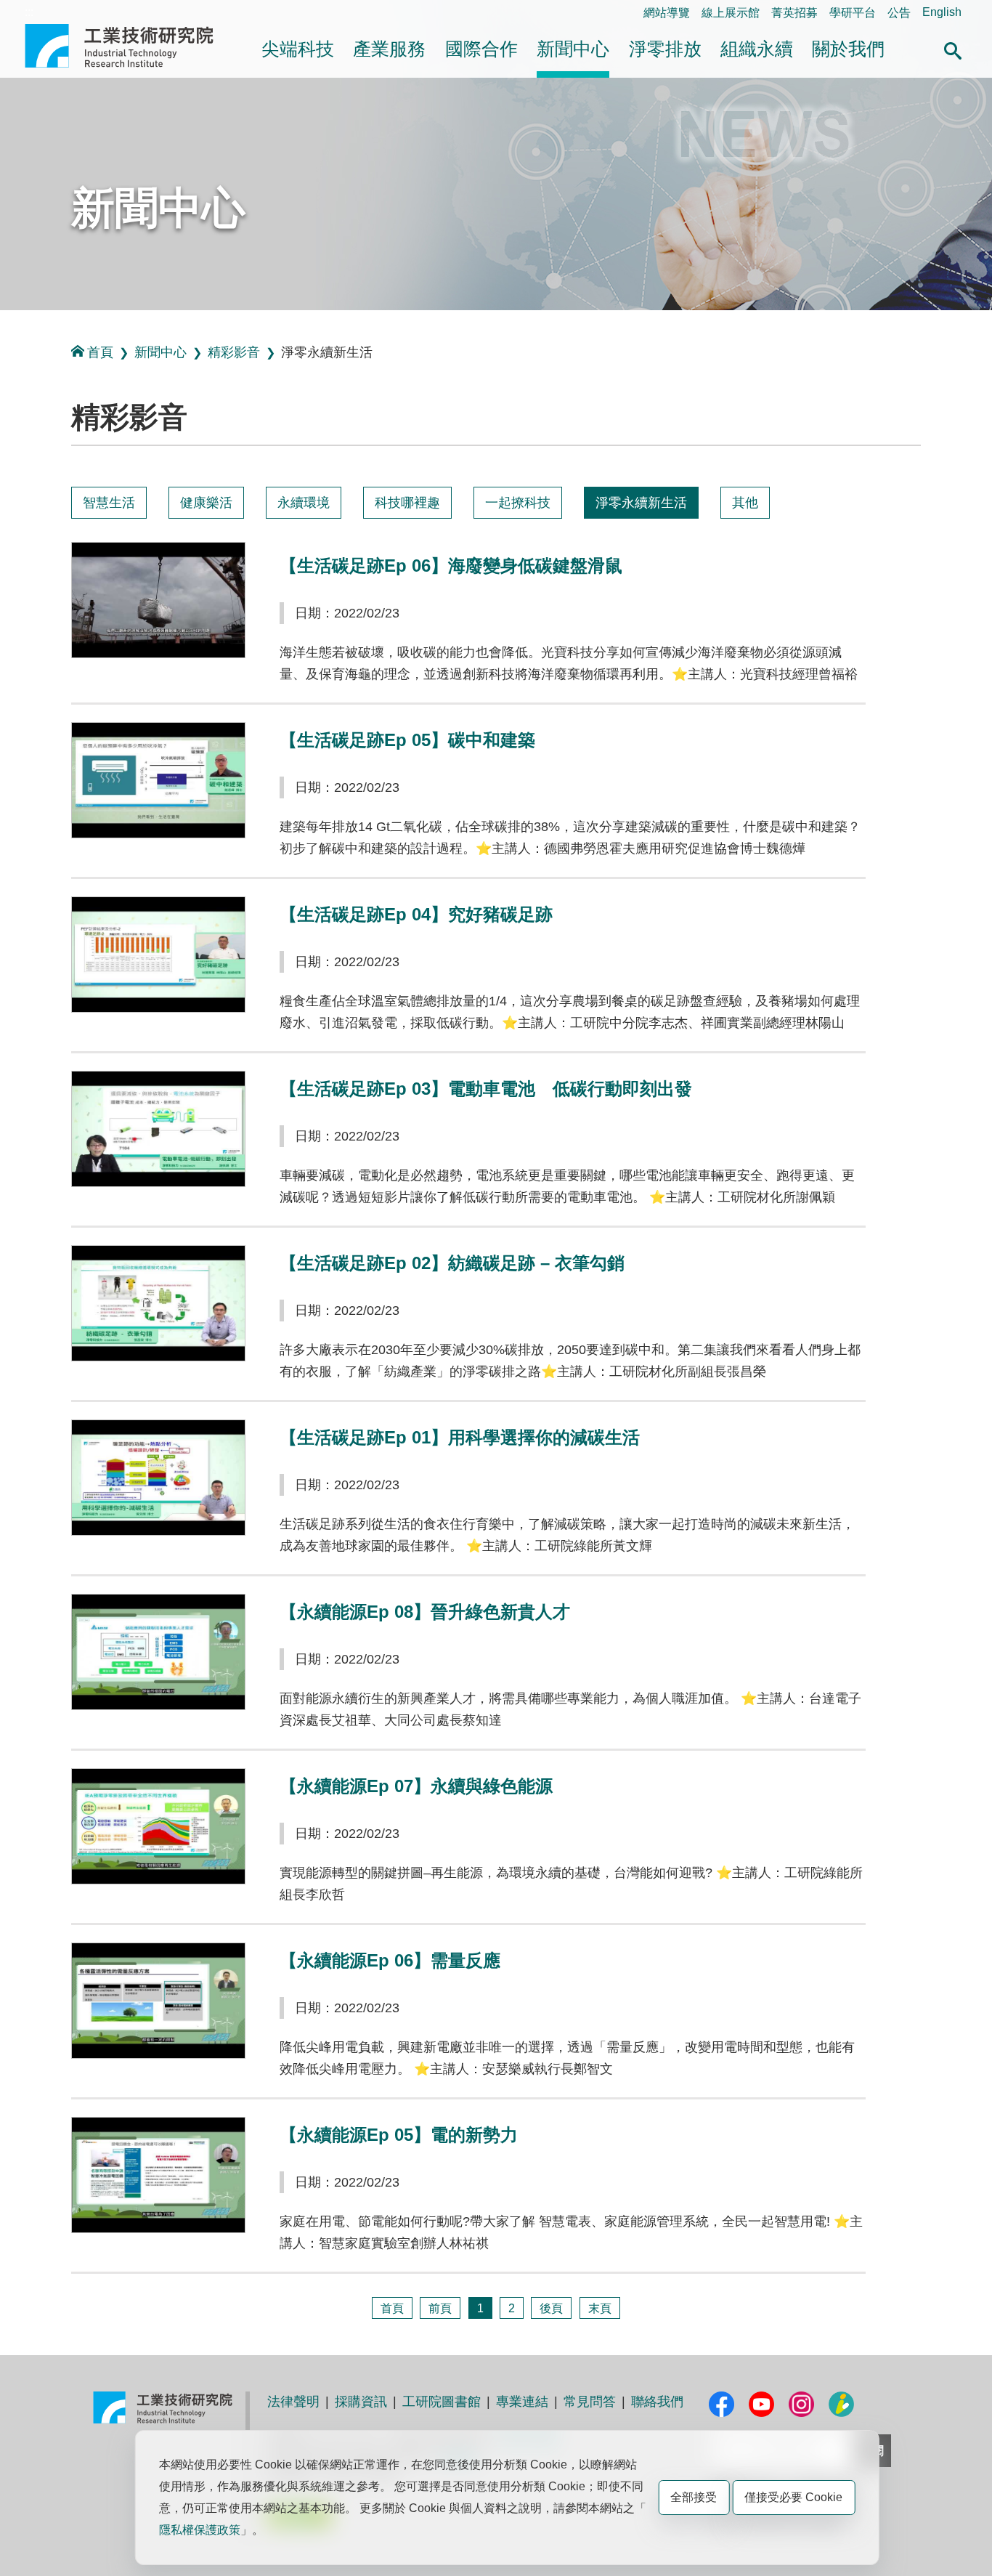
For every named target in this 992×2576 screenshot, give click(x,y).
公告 (899, 13)
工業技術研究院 (129, 46)
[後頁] (551, 2308)
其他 (745, 503)
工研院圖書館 (442, 2402)
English (942, 12)
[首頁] (392, 2308)
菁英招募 (794, 13)
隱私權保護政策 (200, 2530)
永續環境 (304, 503)
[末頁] (600, 2308)
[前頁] (440, 2308)
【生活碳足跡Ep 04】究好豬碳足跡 (416, 914)
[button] (953, 49)
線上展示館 (731, 13)
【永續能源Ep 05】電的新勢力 (399, 2135)
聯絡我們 (657, 2402)
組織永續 (757, 49)
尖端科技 (298, 49)
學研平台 (853, 13)
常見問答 (590, 2402)
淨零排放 (665, 49)
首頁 (100, 352)
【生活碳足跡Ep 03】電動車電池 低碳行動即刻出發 (486, 1089)
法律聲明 (293, 2402)
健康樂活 (206, 503)
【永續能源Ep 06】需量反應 (390, 1960)
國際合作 (481, 49)
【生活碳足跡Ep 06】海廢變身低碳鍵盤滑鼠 (451, 566)
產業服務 (389, 49)
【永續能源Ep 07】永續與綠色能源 (416, 1786)
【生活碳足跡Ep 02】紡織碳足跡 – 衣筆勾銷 (452, 1263)
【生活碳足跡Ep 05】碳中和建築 (407, 740)
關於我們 (848, 49)
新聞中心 (573, 49)
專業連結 (522, 2402)
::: (29, 12)
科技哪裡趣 (407, 503)
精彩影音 (234, 352)
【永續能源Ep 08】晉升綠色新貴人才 (425, 1612)
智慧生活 (109, 503)
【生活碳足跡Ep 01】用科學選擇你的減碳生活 (460, 1437)
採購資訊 (361, 2402)
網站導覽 (667, 13)
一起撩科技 (518, 503)
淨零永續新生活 (641, 503)
